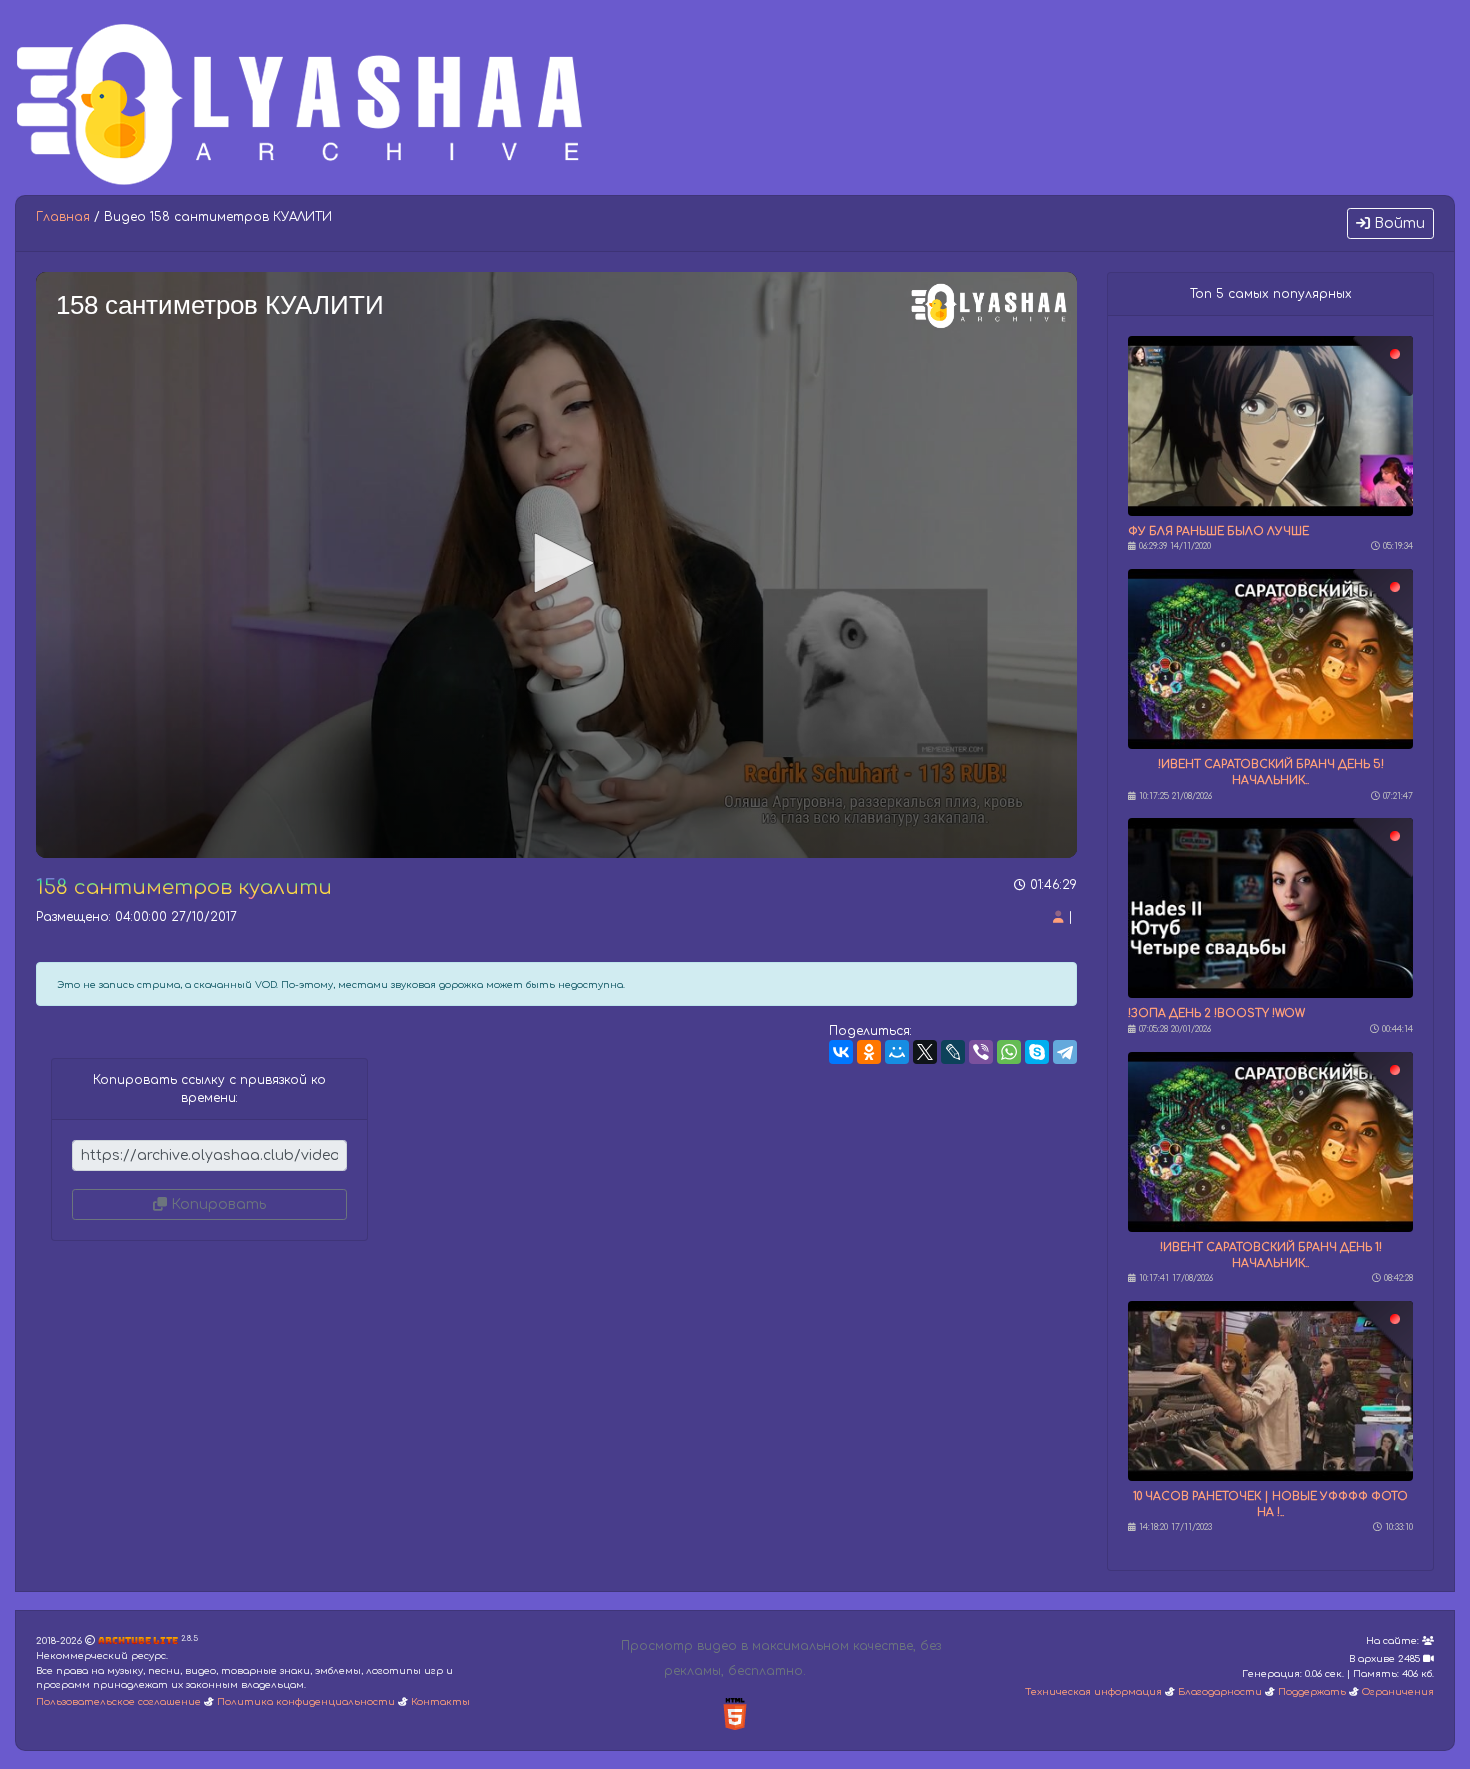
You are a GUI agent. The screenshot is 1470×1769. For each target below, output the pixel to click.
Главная (63, 217)
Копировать (216, 1204)
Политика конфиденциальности (306, 1702)
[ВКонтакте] (841, 1052)
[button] (557, 563)
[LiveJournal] (953, 1052)
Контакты (440, 1702)
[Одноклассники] (869, 1052)
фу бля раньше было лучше (1218, 531)
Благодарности (1220, 1692)
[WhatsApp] (1009, 1052)
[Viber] (981, 1052)
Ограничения (1398, 1692)
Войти (1397, 223)
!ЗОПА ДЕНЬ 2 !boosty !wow (1216, 1013)
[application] (556, 565)
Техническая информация (1093, 1692)
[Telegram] (1065, 1052)
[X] (925, 1052)
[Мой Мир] (897, 1052)
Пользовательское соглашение (118, 1702)
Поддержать (1312, 1692)
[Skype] (1037, 1052)
